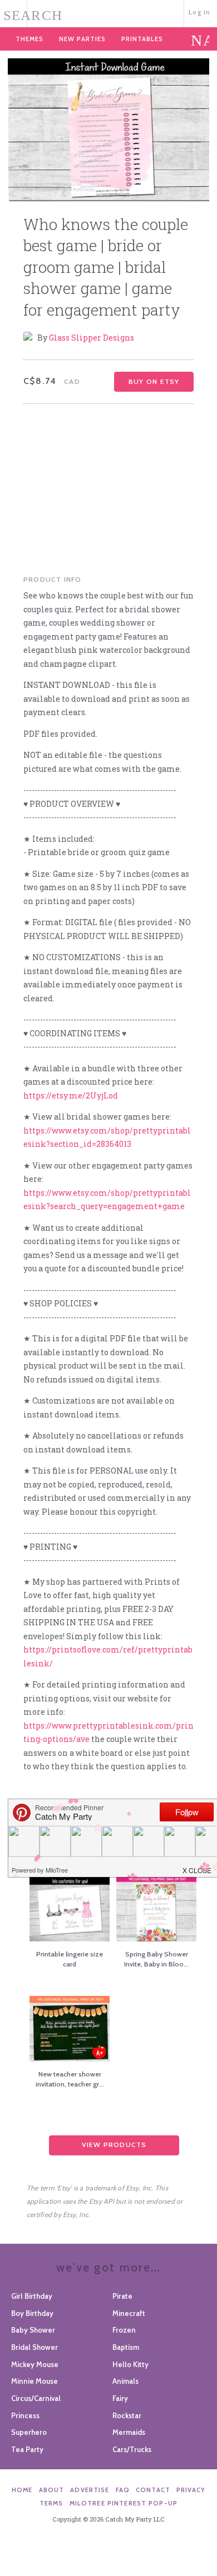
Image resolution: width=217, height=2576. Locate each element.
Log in (199, 12)
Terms (51, 2503)
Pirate (122, 2296)
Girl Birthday (32, 2296)
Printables (142, 39)
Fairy (120, 2398)
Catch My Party (108, 13)
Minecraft (129, 2313)
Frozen (124, 2330)
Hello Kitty (130, 2364)
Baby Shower (33, 2330)
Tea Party (27, 2449)
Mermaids (129, 2432)
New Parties (82, 39)
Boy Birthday (32, 2313)
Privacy (191, 2490)
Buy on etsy (154, 381)
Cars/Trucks (132, 2449)
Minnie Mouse (34, 2381)
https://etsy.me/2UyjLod (71, 1095)
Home (22, 2490)
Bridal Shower (34, 2347)
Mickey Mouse (35, 2364)
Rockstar (127, 2415)
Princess (25, 2415)
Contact (153, 2490)
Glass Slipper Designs (92, 338)
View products (114, 2145)
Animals (125, 2381)
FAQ (123, 2490)
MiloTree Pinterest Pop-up (124, 2503)
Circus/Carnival (36, 2398)
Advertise (90, 2490)
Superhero (29, 2432)
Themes (29, 39)
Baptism (126, 2347)
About (52, 2490)
